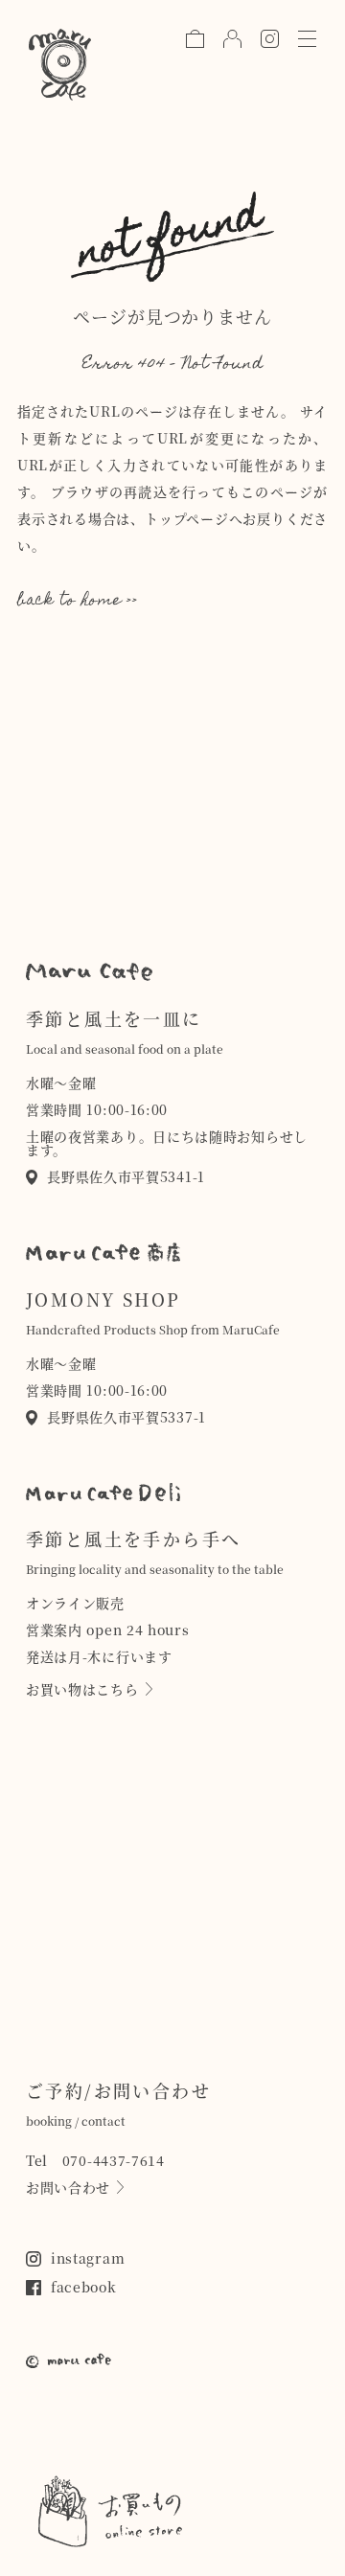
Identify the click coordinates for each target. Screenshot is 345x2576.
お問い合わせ (68, 2187)
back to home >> (78, 602)
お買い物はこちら (82, 1689)
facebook (84, 2287)
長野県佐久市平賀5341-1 (126, 1176)
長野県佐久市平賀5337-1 (126, 1417)
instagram (88, 2258)
